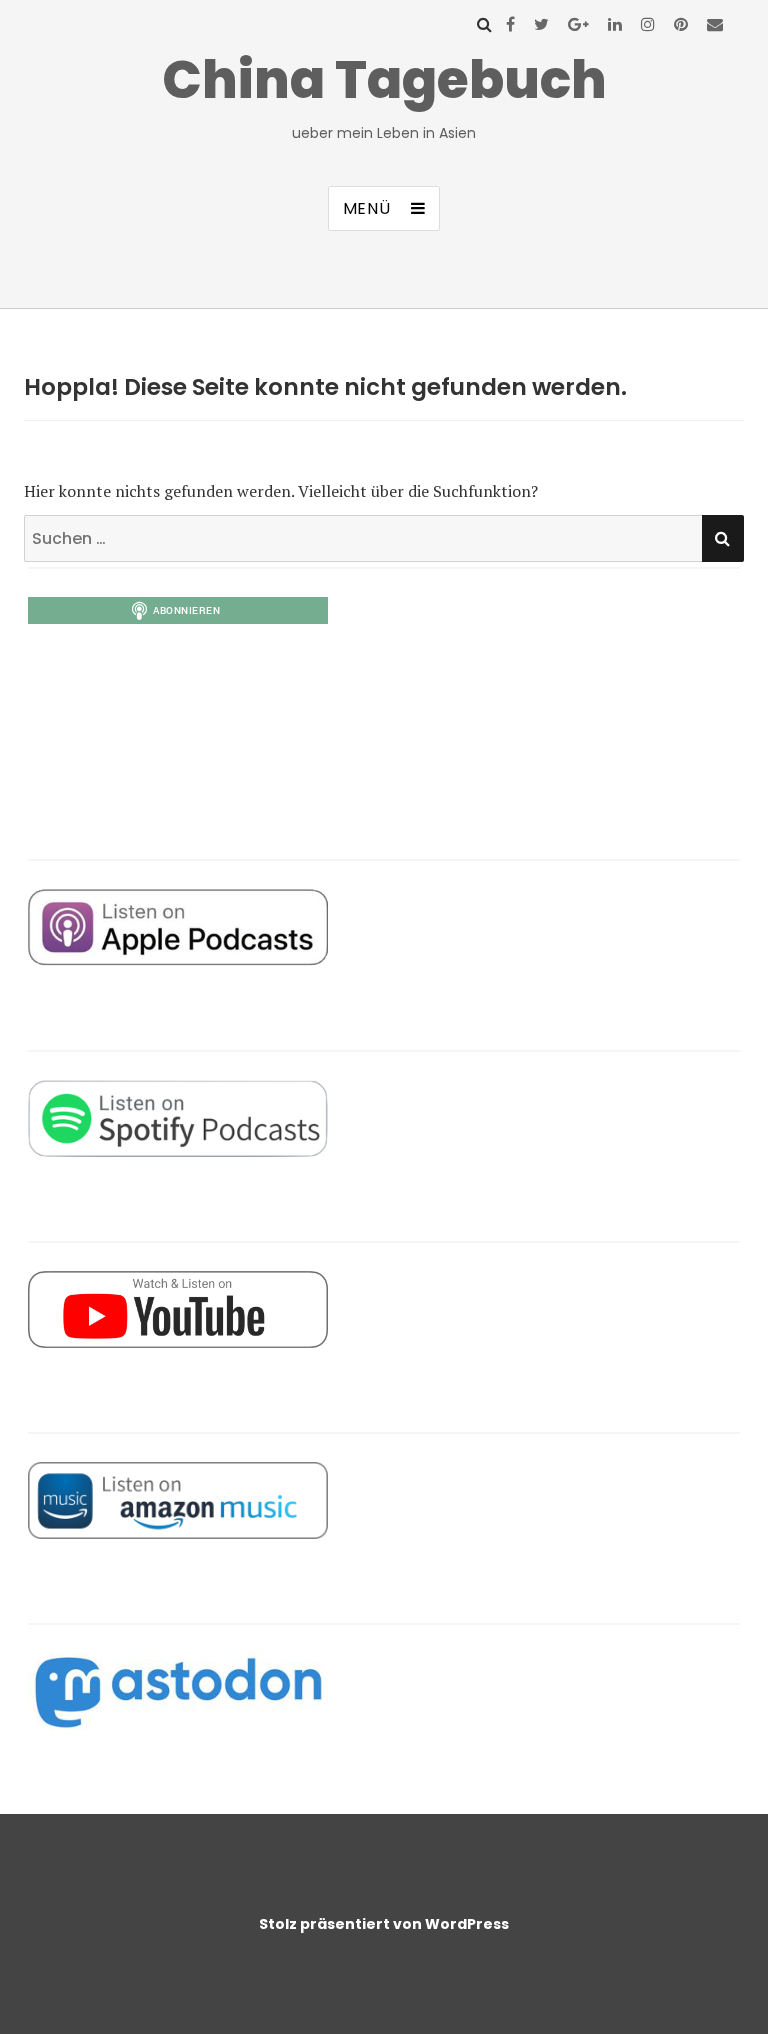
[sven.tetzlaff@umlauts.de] (715, 24)
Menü (367, 208)
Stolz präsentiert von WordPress (384, 1924)
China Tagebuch (384, 79)
